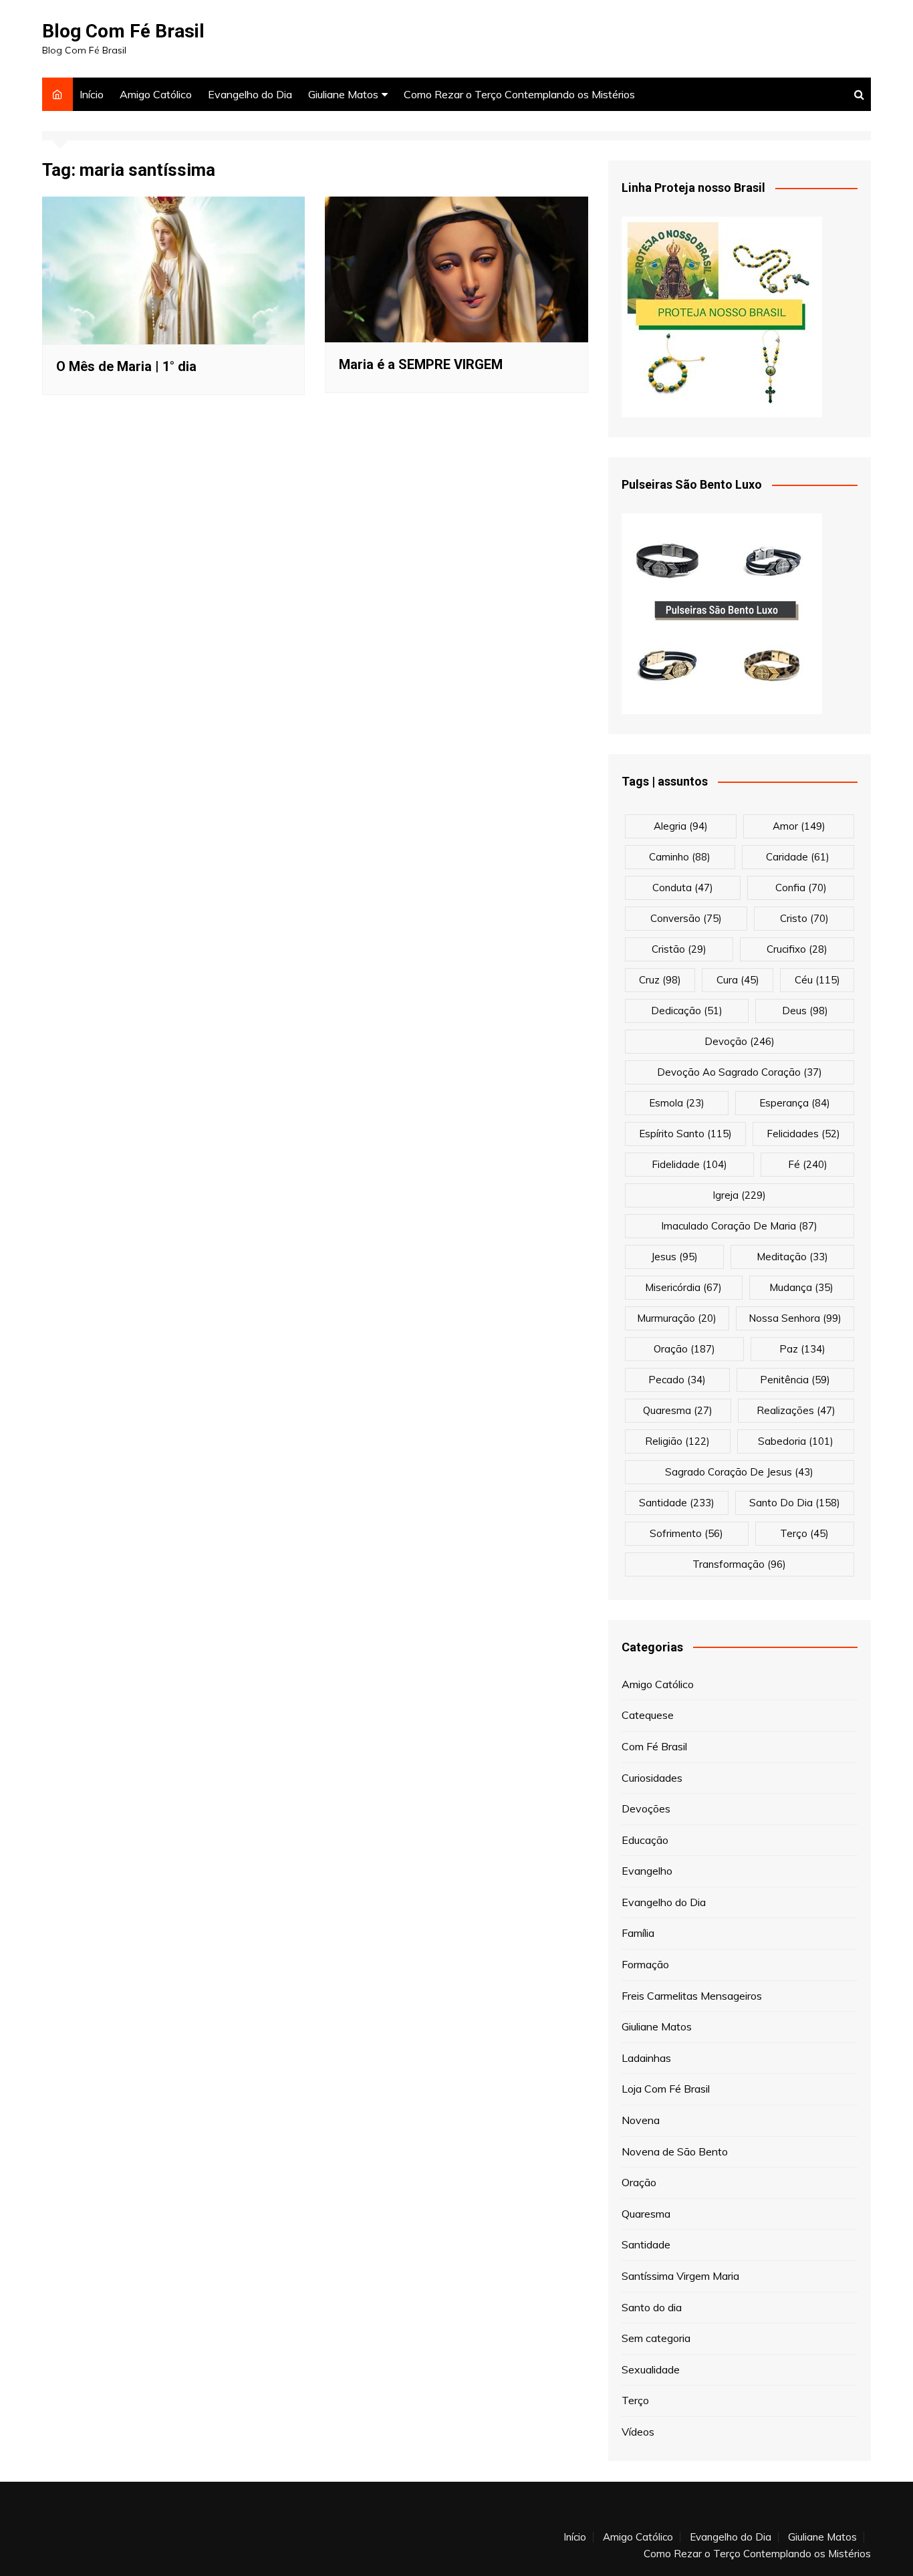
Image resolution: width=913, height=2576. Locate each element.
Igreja (739, 1195)
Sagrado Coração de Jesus (739, 1472)
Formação (645, 1964)
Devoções (646, 1808)
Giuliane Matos (343, 94)
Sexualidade (651, 2369)
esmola (677, 1103)
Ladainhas (646, 2058)
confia (801, 888)
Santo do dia (652, 2307)
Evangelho (647, 1871)
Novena (641, 2120)
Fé (808, 1164)
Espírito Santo (685, 1134)
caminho (680, 857)
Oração (639, 2182)
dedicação (687, 1011)
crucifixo (797, 949)
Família (638, 1933)
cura (738, 980)
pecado (677, 1380)
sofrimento (686, 1533)
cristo (804, 918)
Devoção (740, 1041)
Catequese (648, 1715)
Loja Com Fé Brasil (666, 2089)
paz (802, 1349)
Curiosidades (652, 1778)
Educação (645, 1840)
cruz (660, 980)
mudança (801, 1287)
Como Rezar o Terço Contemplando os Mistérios (519, 94)
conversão (686, 918)
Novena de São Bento (675, 2151)
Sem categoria (656, 2338)
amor (799, 826)
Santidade (646, 2244)
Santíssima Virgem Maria (680, 2276)
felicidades (803, 1134)
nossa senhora (795, 1318)
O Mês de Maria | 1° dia (126, 366)
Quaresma (646, 2214)
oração (684, 1349)
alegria (681, 826)
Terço (804, 1533)
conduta (683, 888)
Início (92, 94)
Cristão (679, 949)
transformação (739, 1564)
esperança (795, 1103)
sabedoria (796, 1441)
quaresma (678, 1410)
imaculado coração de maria (739, 1226)
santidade (677, 1503)
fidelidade (689, 1164)
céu (817, 980)
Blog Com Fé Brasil (123, 31)
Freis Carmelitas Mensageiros (692, 1996)
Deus (805, 1011)
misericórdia (683, 1287)
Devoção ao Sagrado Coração (740, 1072)
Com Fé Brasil (654, 1746)
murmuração (677, 1318)
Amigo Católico (156, 94)
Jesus (674, 1257)
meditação (792, 1257)
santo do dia (795, 1503)
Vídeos (638, 2432)
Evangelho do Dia (250, 94)
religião (677, 1441)
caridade (798, 857)
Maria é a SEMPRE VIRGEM (421, 364)
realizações (796, 1410)
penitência (795, 1380)
